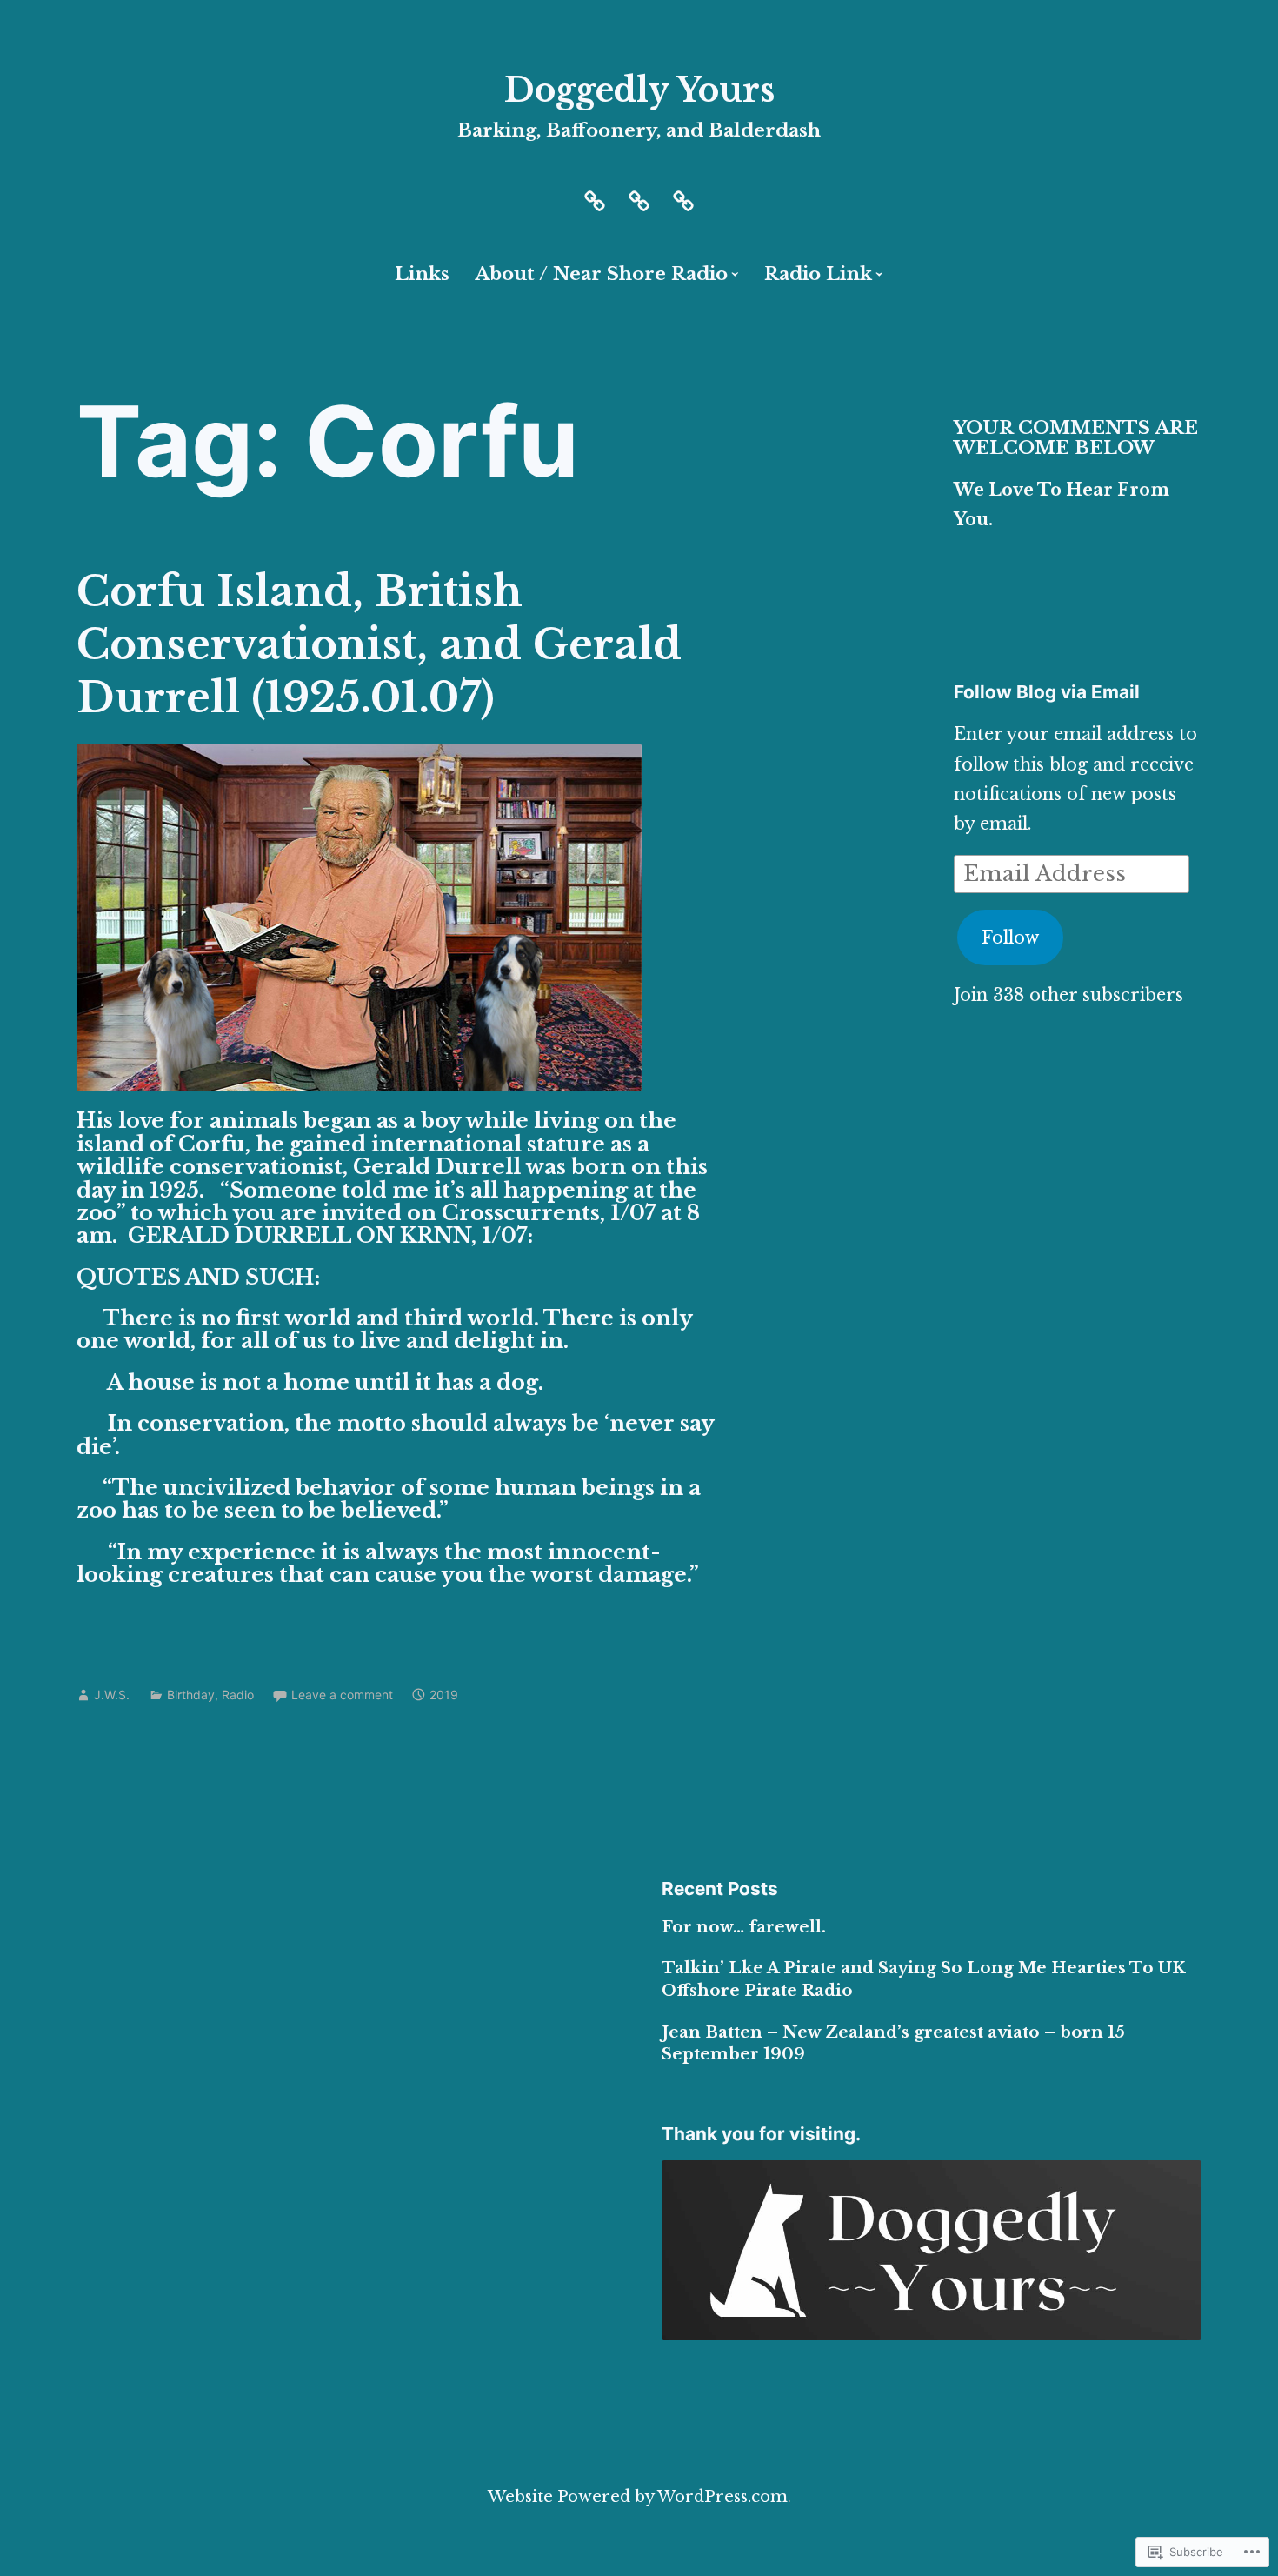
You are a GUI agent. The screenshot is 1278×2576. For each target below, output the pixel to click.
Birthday (191, 1695)
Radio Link (818, 274)
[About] (595, 199)
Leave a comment (342, 1695)
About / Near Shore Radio (601, 274)
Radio (238, 1695)
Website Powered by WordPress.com (638, 2496)
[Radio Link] (683, 199)
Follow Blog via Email (1047, 692)
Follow (1010, 938)
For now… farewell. (744, 1927)
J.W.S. (112, 1695)
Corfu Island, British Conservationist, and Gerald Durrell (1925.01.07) (379, 645)
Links (422, 274)
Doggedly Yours (639, 90)
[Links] (639, 199)
